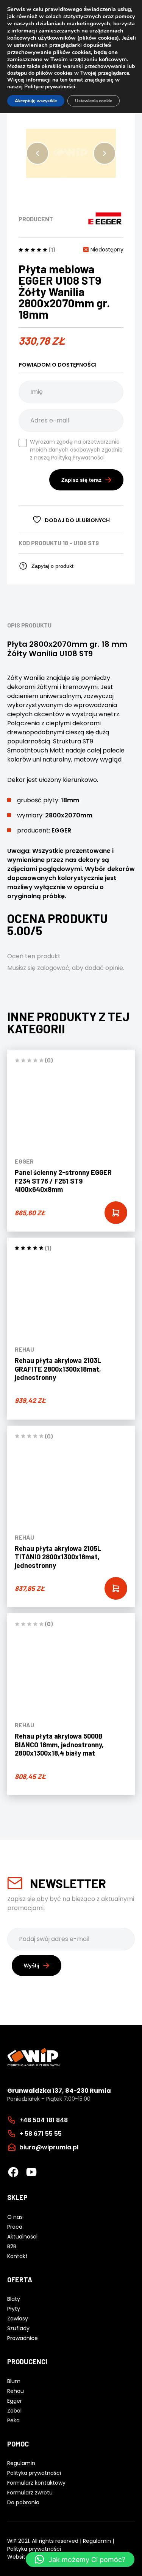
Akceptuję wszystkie (36, 101)
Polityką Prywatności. (78, 458)
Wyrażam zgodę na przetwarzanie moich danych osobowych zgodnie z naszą (76, 450)
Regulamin (97, 2541)
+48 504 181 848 (44, 2120)
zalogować (53, 968)
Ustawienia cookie (94, 101)
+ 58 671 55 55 (41, 2133)
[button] (37, 153)
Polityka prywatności (34, 2549)
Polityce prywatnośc (49, 87)
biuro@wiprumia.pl (49, 2147)
